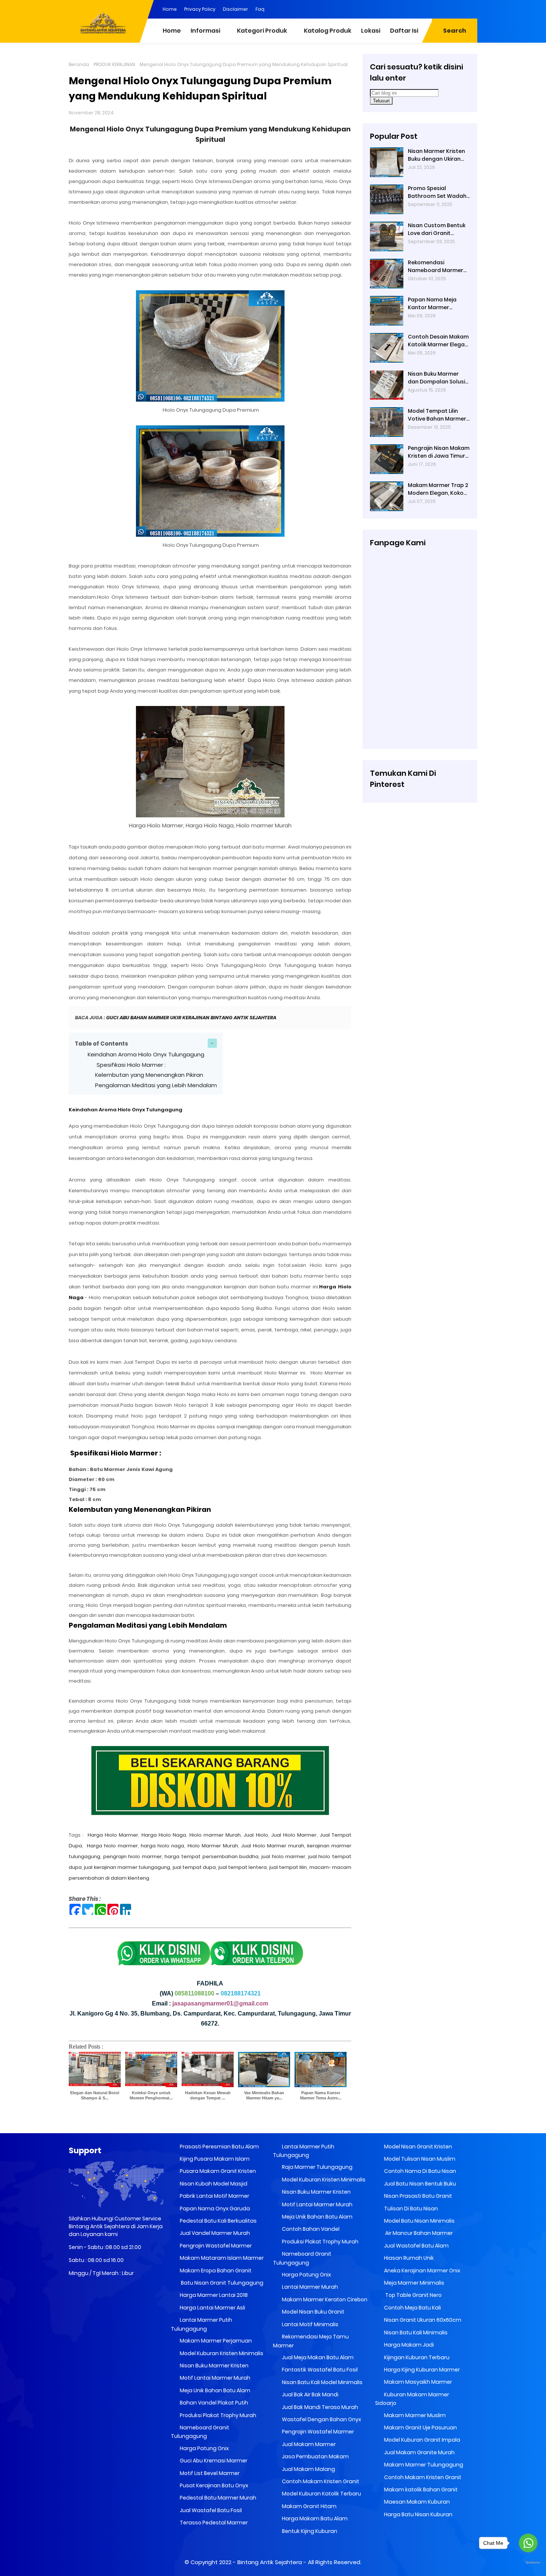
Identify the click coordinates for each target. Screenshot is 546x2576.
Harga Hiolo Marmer (113, 1835)
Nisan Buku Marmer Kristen (214, 2366)
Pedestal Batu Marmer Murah (217, 2498)
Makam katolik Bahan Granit (420, 2490)
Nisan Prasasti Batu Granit (417, 2196)
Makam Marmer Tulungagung (423, 2465)
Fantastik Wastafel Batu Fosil (319, 2370)
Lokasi (371, 31)
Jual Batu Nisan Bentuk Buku (420, 2184)
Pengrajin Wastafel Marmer (215, 2246)
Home (170, 9)
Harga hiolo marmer (112, 1846)
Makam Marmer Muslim (414, 2415)
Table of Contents (101, 1044)
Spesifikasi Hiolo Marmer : (130, 1065)
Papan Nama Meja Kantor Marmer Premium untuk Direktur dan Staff (439, 304)
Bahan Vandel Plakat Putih (213, 2403)
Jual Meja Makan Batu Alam (317, 2357)
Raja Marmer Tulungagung (317, 2167)
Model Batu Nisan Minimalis (419, 2221)
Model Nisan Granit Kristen (417, 2147)
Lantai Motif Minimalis (310, 2324)
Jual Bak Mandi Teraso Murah (319, 2407)
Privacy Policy (200, 9)
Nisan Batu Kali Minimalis (415, 2333)
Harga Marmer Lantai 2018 (213, 2295)
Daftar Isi (404, 31)
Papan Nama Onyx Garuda (215, 2209)
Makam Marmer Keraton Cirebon (324, 2299)
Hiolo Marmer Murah (213, 1846)
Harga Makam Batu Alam (314, 2518)
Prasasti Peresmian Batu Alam (219, 2147)
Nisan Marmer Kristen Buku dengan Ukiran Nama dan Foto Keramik (436, 155)
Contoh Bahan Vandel (310, 2229)
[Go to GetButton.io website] (528, 2563)
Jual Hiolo (256, 1835)
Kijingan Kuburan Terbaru (416, 2357)
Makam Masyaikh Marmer (417, 2382)
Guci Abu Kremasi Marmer (213, 2461)
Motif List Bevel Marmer (209, 2473)
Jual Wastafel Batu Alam (416, 2246)
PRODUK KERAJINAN (114, 64)
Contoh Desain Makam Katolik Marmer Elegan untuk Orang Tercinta (438, 341)
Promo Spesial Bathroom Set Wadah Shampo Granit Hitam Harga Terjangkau (437, 192)
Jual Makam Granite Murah (419, 2452)
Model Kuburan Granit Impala (422, 2440)
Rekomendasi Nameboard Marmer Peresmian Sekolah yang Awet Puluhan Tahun (435, 267)
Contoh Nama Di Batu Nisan (420, 2171)
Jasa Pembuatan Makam (315, 2456)
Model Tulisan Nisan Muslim (419, 2159)
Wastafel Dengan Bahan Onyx (321, 2419)
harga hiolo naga (162, 1846)
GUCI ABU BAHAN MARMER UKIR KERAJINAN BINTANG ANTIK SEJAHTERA (191, 1018)
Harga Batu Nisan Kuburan (418, 2514)
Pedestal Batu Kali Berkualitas (218, 2221)
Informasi (205, 31)
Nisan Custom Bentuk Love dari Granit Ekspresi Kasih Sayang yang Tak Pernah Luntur (437, 229)
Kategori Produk (262, 31)
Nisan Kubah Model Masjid (213, 2184)
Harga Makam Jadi (408, 2345)
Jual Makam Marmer (308, 2444)
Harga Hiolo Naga (164, 1835)
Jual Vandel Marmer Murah (214, 2233)
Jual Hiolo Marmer (294, 1835)
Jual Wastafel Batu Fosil (210, 2510)
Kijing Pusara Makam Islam (214, 2159)
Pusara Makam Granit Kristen (217, 2171)
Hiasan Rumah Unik (408, 2258)
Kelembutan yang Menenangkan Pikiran (149, 1075)
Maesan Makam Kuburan (416, 2502)
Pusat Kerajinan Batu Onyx (213, 2485)
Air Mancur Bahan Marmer (418, 2233)
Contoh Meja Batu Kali (412, 2308)
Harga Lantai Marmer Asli (212, 2308)
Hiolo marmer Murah (215, 1835)
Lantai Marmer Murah (309, 2287)
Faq (260, 9)
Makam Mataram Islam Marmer (221, 2258)
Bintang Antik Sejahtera (270, 2562)
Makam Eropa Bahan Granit (215, 2271)
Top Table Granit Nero (412, 2295)
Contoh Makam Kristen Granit (320, 2481)
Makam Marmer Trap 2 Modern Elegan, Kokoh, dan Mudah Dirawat (438, 489)
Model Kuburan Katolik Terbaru (321, 2494)
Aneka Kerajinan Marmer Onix (422, 2271)
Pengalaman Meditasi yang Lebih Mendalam (156, 1085)
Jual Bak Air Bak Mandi (310, 2394)
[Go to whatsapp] (528, 2543)
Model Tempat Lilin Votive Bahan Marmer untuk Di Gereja (437, 415)
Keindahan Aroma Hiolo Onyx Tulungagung (146, 1054)
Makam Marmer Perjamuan (215, 2341)
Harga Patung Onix (204, 2448)
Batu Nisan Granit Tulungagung (221, 2283)
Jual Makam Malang (308, 2469)
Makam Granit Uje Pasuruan (420, 2428)
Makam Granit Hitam (309, 2506)
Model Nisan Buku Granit (313, 2312)
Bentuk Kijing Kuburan (309, 2531)
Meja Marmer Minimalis (414, 2283)
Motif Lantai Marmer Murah (214, 2378)
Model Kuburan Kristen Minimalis (221, 2353)
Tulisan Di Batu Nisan (410, 2209)
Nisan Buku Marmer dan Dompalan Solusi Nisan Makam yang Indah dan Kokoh (436, 378)
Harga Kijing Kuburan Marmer (421, 2370)
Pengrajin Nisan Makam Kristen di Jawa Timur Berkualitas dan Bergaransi (439, 452)
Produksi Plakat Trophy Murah (217, 2415)
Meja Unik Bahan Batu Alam (214, 2390)
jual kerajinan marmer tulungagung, (128, 1867)
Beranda (79, 64)
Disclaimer (235, 9)
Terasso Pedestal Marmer (213, 2523)
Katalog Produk (328, 31)
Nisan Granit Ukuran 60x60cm (422, 2320)
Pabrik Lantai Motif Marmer (214, 2196)
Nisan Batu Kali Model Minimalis (322, 2382)
